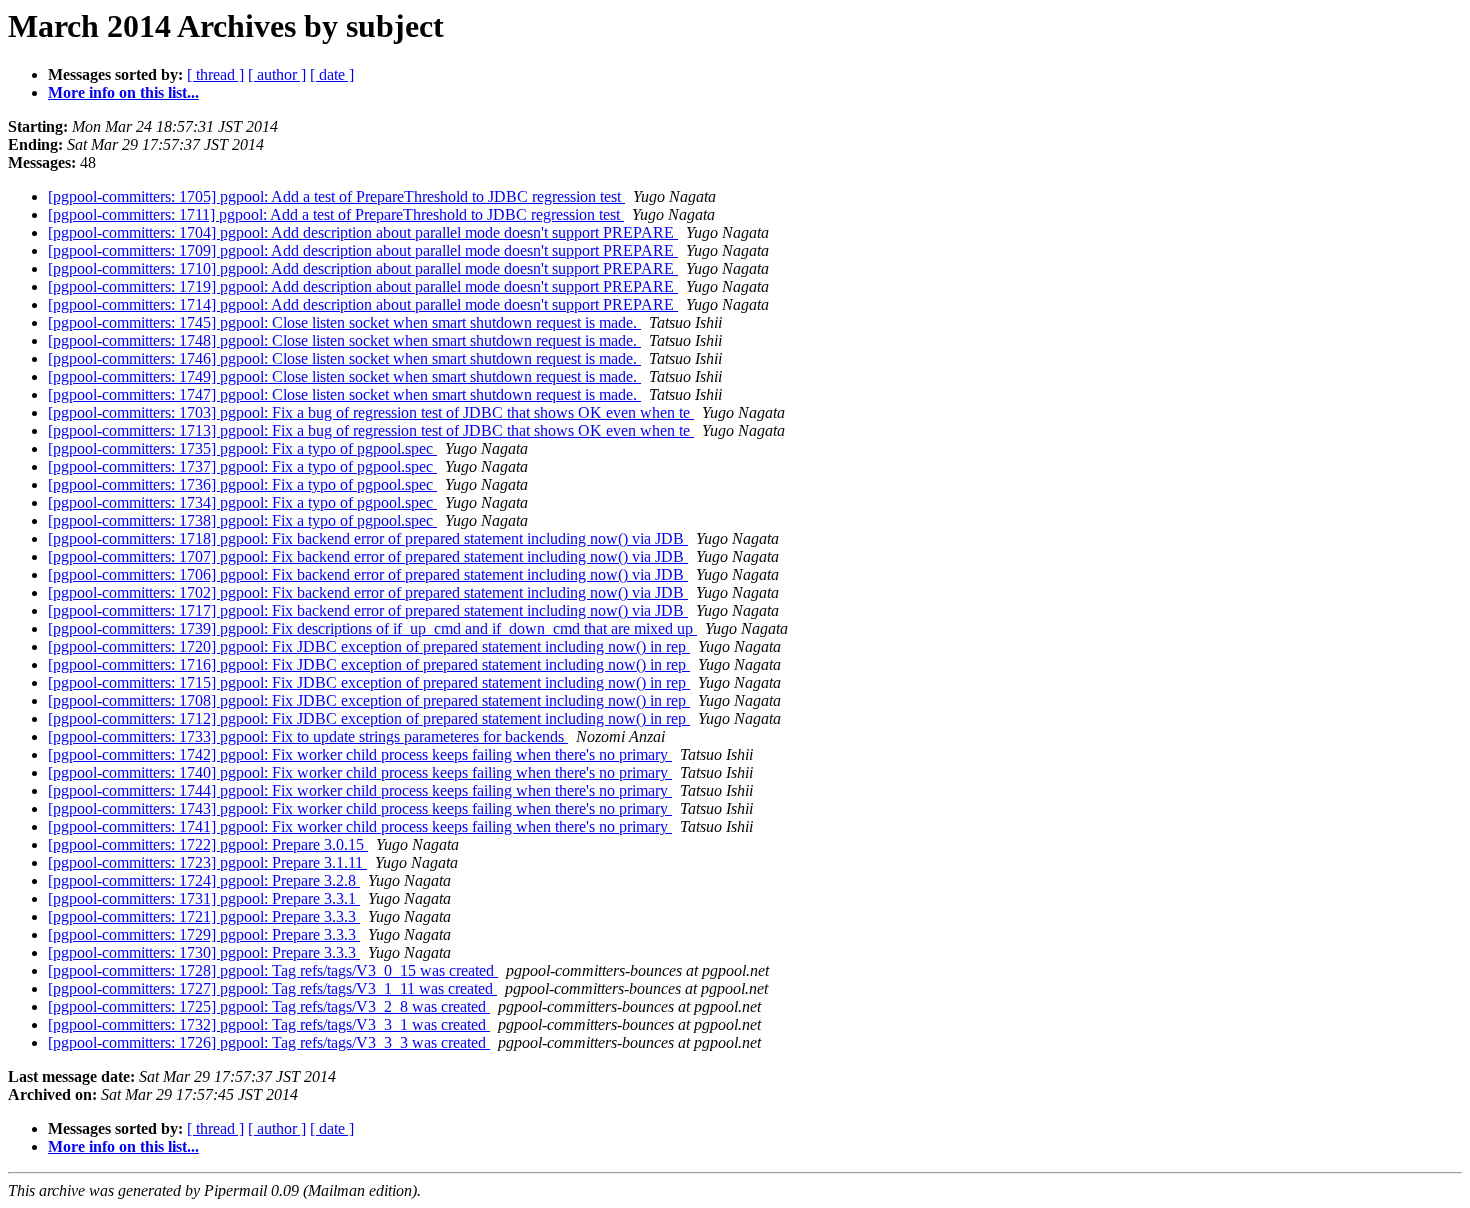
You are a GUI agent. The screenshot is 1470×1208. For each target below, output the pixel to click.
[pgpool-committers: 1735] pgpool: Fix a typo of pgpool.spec (242, 448)
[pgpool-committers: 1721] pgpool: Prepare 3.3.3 (204, 916)
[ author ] (277, 74)
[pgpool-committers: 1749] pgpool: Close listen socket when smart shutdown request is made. (344, 376)
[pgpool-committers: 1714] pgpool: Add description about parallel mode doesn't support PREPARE (363, 304)
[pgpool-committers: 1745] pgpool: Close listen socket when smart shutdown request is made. (344, 322)
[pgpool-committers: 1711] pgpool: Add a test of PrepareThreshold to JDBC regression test (336, 214)
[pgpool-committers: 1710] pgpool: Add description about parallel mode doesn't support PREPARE (363, 268)
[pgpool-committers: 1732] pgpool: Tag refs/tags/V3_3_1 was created (269, 1024)
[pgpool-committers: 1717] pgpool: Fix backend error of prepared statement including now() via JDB (368, 610)
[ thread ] (215, 74)
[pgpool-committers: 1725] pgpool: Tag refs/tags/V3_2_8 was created (269, 1006)
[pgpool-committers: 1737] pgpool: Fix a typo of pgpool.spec (242, 466)
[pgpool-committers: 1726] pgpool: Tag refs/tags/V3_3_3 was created (269, 1042)
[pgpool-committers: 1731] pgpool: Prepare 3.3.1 (204, 898)
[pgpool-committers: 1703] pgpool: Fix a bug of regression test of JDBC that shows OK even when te (371, 412)
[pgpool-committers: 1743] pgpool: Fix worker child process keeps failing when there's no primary (360, 808)
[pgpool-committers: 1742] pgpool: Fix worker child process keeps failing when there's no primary (360, 754)
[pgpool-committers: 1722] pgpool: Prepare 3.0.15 (208, 844)
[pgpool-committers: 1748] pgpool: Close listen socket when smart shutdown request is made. (344, 340)
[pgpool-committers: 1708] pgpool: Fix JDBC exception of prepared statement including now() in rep (369, 700)
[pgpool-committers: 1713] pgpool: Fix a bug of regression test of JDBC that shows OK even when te (371, 430)
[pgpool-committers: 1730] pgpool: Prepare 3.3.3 (204, 952)
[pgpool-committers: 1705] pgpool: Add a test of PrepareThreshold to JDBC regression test (336, 196)
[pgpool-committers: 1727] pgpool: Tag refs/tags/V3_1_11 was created (272, 988)
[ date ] (332, 74)
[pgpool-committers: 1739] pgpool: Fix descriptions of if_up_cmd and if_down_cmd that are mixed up (372, 628)
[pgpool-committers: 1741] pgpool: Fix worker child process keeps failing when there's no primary (360, 826)
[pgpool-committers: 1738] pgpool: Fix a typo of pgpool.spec (242, 520)
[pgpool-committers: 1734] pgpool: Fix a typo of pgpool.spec (242, 502)
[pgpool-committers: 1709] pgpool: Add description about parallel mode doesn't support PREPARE (363, 250)
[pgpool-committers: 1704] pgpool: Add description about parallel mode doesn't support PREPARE (363, 232)
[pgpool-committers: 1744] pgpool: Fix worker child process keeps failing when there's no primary (360, 790)
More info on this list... (123, 92)
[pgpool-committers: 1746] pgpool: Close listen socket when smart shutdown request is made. (344, 358)
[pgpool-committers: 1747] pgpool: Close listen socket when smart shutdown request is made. (344, 394)
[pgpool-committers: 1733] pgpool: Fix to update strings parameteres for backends (308, 736)
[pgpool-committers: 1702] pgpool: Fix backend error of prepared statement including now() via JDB (368, 592)
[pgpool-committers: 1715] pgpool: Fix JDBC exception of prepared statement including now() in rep (369, 682)
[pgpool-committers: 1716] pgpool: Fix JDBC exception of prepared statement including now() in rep (369, 664)
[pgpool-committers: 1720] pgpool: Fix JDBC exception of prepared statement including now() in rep (369, 646)
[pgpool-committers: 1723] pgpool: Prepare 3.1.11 (207, 862)
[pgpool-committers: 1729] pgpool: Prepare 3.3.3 (204, 934)
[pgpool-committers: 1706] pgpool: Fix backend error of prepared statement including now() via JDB (368, 574)
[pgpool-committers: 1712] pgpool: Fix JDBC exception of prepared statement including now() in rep (369, 718)
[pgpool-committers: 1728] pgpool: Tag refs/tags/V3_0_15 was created (273, 970)
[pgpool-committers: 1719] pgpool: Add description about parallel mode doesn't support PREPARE (363, 286)
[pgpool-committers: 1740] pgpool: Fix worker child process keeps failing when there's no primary (360, 772)
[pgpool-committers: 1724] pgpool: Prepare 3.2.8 (204, 880)
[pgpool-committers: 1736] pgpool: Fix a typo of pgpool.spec (242, 484)
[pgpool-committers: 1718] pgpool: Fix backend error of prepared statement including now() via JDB (368, 538)
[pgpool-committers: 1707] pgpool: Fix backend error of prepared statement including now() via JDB (368, 556)
